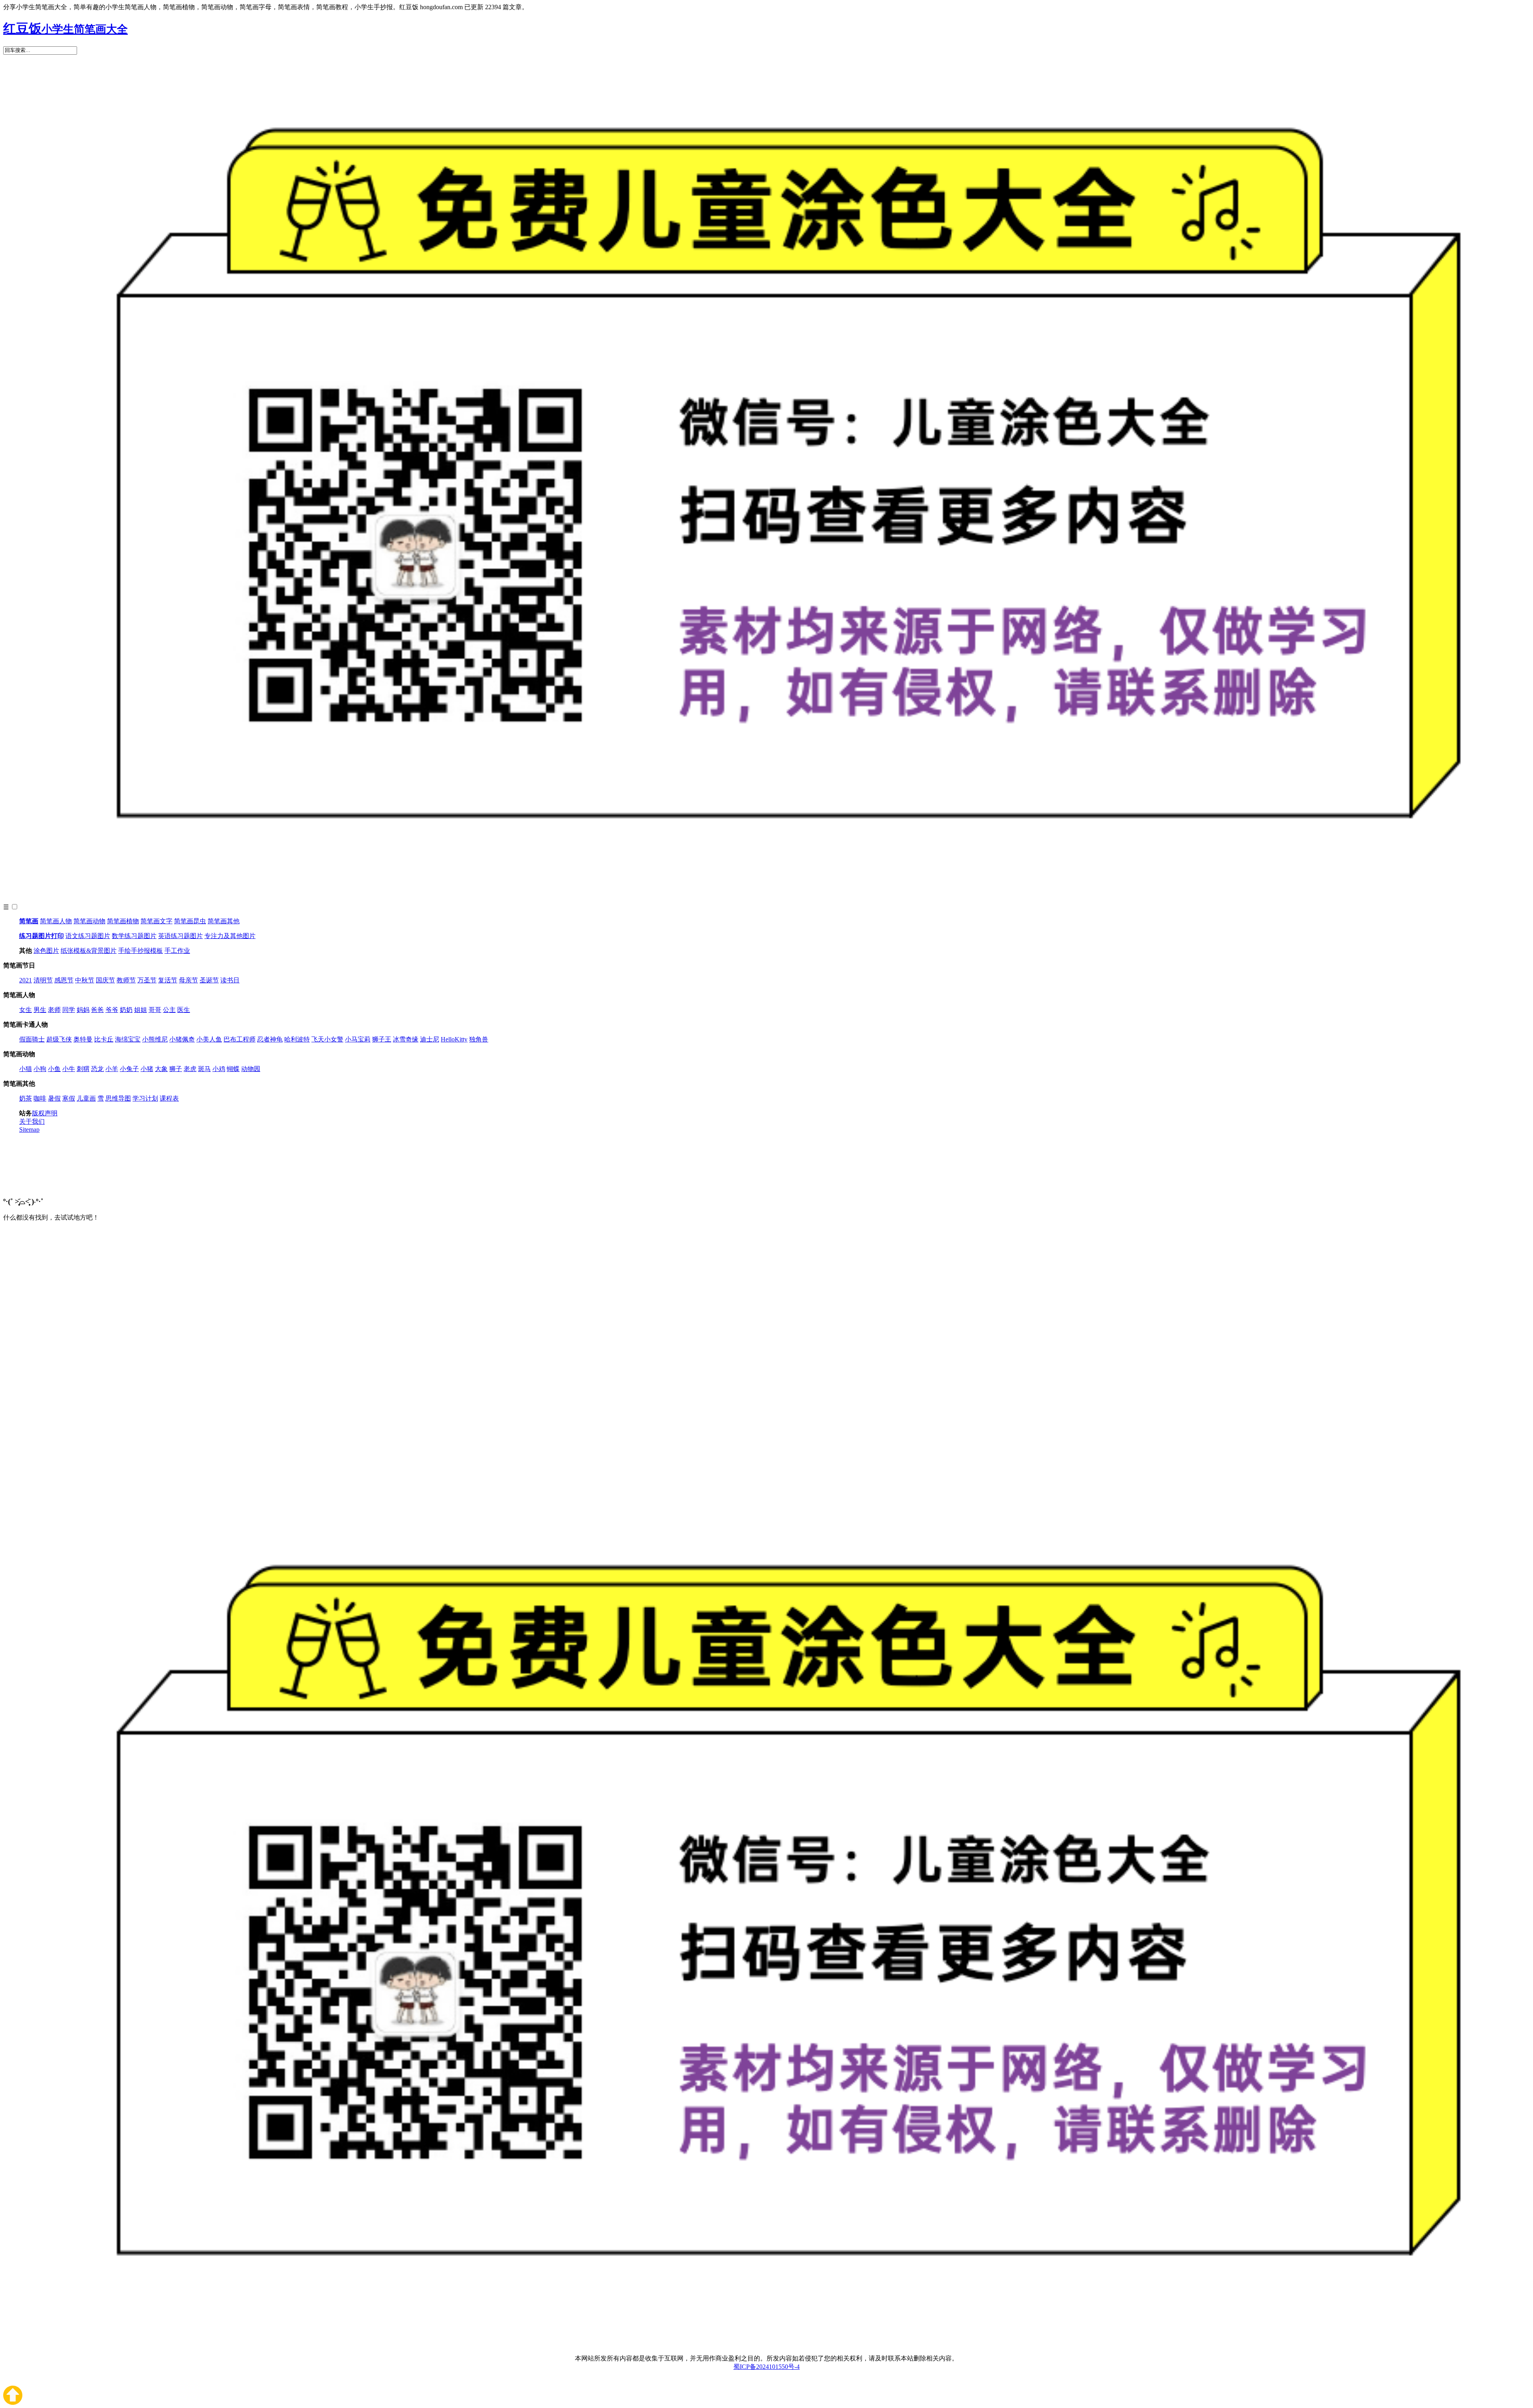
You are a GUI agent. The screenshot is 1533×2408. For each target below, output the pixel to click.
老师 (54, 1010)
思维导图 (118, 1098)
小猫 (26, 1069)
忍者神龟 (270, 1039)
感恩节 (64, 980)
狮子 (176, 1069)
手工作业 (177, 951)
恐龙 (97, 1069)
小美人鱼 (209, 1039)
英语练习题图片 (180, 936)
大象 (161, 1069)
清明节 (43, 980)
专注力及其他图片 (230, 936)
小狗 (40, 1069)
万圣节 (147, 980)
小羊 (112, 1069)
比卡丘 (104, 1039)
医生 (184, 1010)
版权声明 (45, 1113)
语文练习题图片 (88, 936)
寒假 (69, 1098)
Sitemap (29, 1130)
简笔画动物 (89, 921)
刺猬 (83, 1069)
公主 (169, 1010)
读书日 (230, 980)
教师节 (126, 980)
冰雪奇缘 (406, 1039)
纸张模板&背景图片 (89, 951)
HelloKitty (454, 1039)
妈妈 (83, 1010)
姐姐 (141, 1010)
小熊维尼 (155, 1039)
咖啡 (40, 1098)
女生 (26, 1010)
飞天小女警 (327, 1039)
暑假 (54, 1098)
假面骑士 (32, 1039)
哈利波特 (297, 1039)
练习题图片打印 (42, 936)
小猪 (147, 1069)
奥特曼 (83, 1039)
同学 (69, 1010)
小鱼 (54, 1069)
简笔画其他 (224, 921)
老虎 (190, 1069)
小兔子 (129, 1069)
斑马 (204, 1069)
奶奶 (126, 1010)
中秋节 (85, 980)
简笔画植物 (123, 921)
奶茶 (26, 1098)
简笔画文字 (156, 921)
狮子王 (382, 1039)
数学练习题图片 (134, 936)
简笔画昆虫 (190, 921)
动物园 (251, 1069)
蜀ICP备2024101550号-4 (766, 2367)
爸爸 (97, 1010)
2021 (26, 980)
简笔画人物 (56, 921)
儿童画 (86, 1098)
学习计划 (145, 1098)
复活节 (168, 980)
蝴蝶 (233, 1069)
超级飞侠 (59, 1039)
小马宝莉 (358, 1039)
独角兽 (479, 1039)
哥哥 (155, 1010)
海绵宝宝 (128, 1039)
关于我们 (32, 1122)
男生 (40, 1010)
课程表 (169, 1098)
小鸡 (219, 1069)
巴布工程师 (240, 1039)
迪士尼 (430, 1039)
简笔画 (29, 921)
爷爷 (112, 1010)
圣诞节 (209, 980)
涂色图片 (46, 951)
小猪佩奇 (182, 1039)
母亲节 (188, 980)
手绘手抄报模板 (141, 951)
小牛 (69, 1069)
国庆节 (105, 980)
